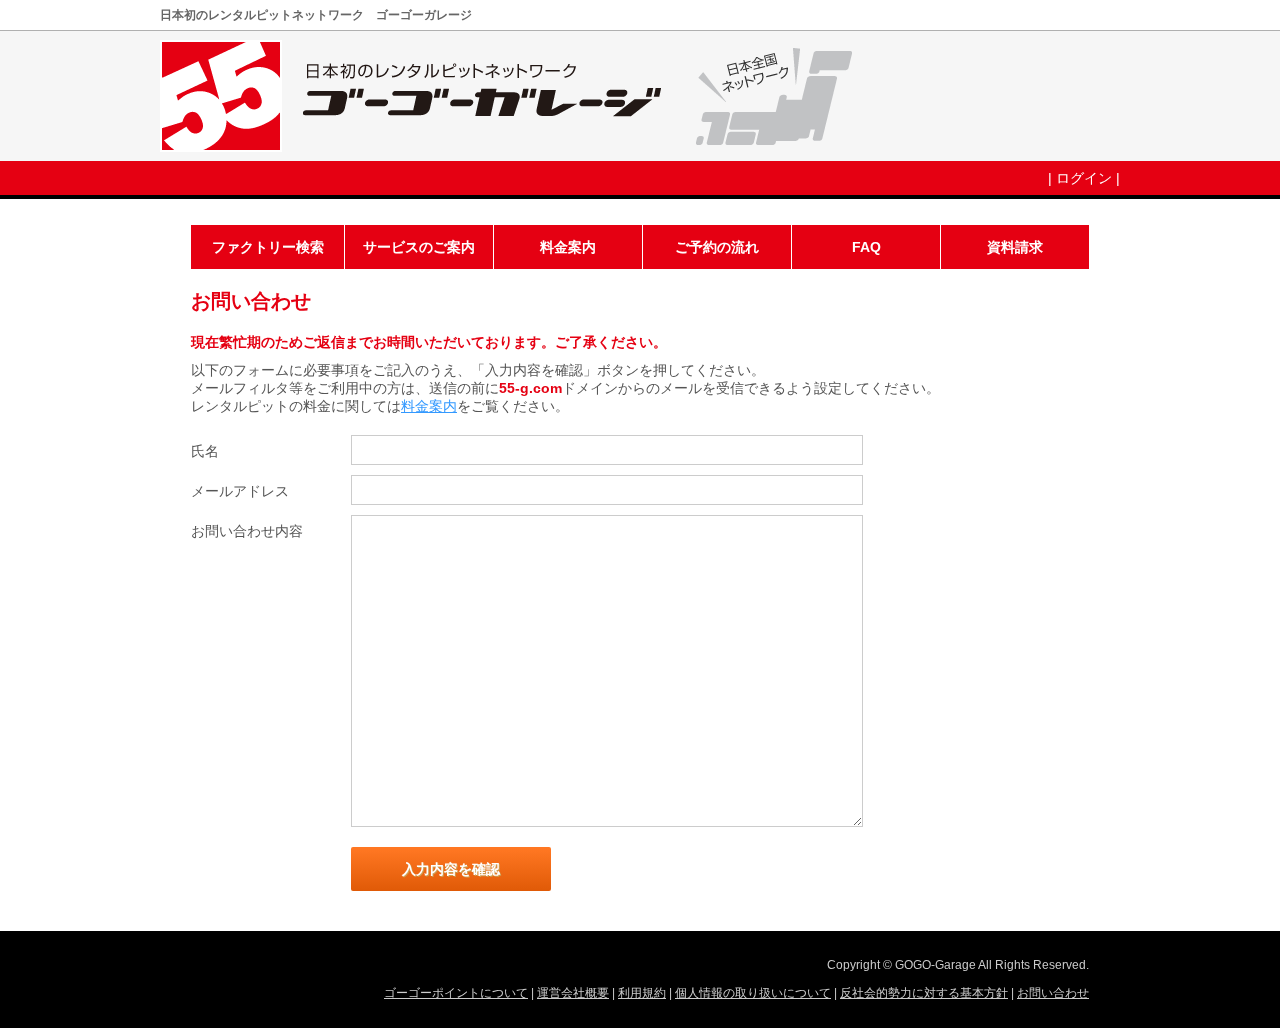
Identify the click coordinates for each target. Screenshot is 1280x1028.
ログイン (1084, 178)
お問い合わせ (1053, 993)
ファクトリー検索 (268, 247)
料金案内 (568, 247)
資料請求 (1015, 247)
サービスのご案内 (419, 247)
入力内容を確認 (451, 869)
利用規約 (642, 993)
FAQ (866, 247)
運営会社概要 (573, 993)
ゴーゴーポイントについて (456, 993)
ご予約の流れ (717, 247)
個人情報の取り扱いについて (753, 993)
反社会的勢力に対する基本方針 (924, 993)
